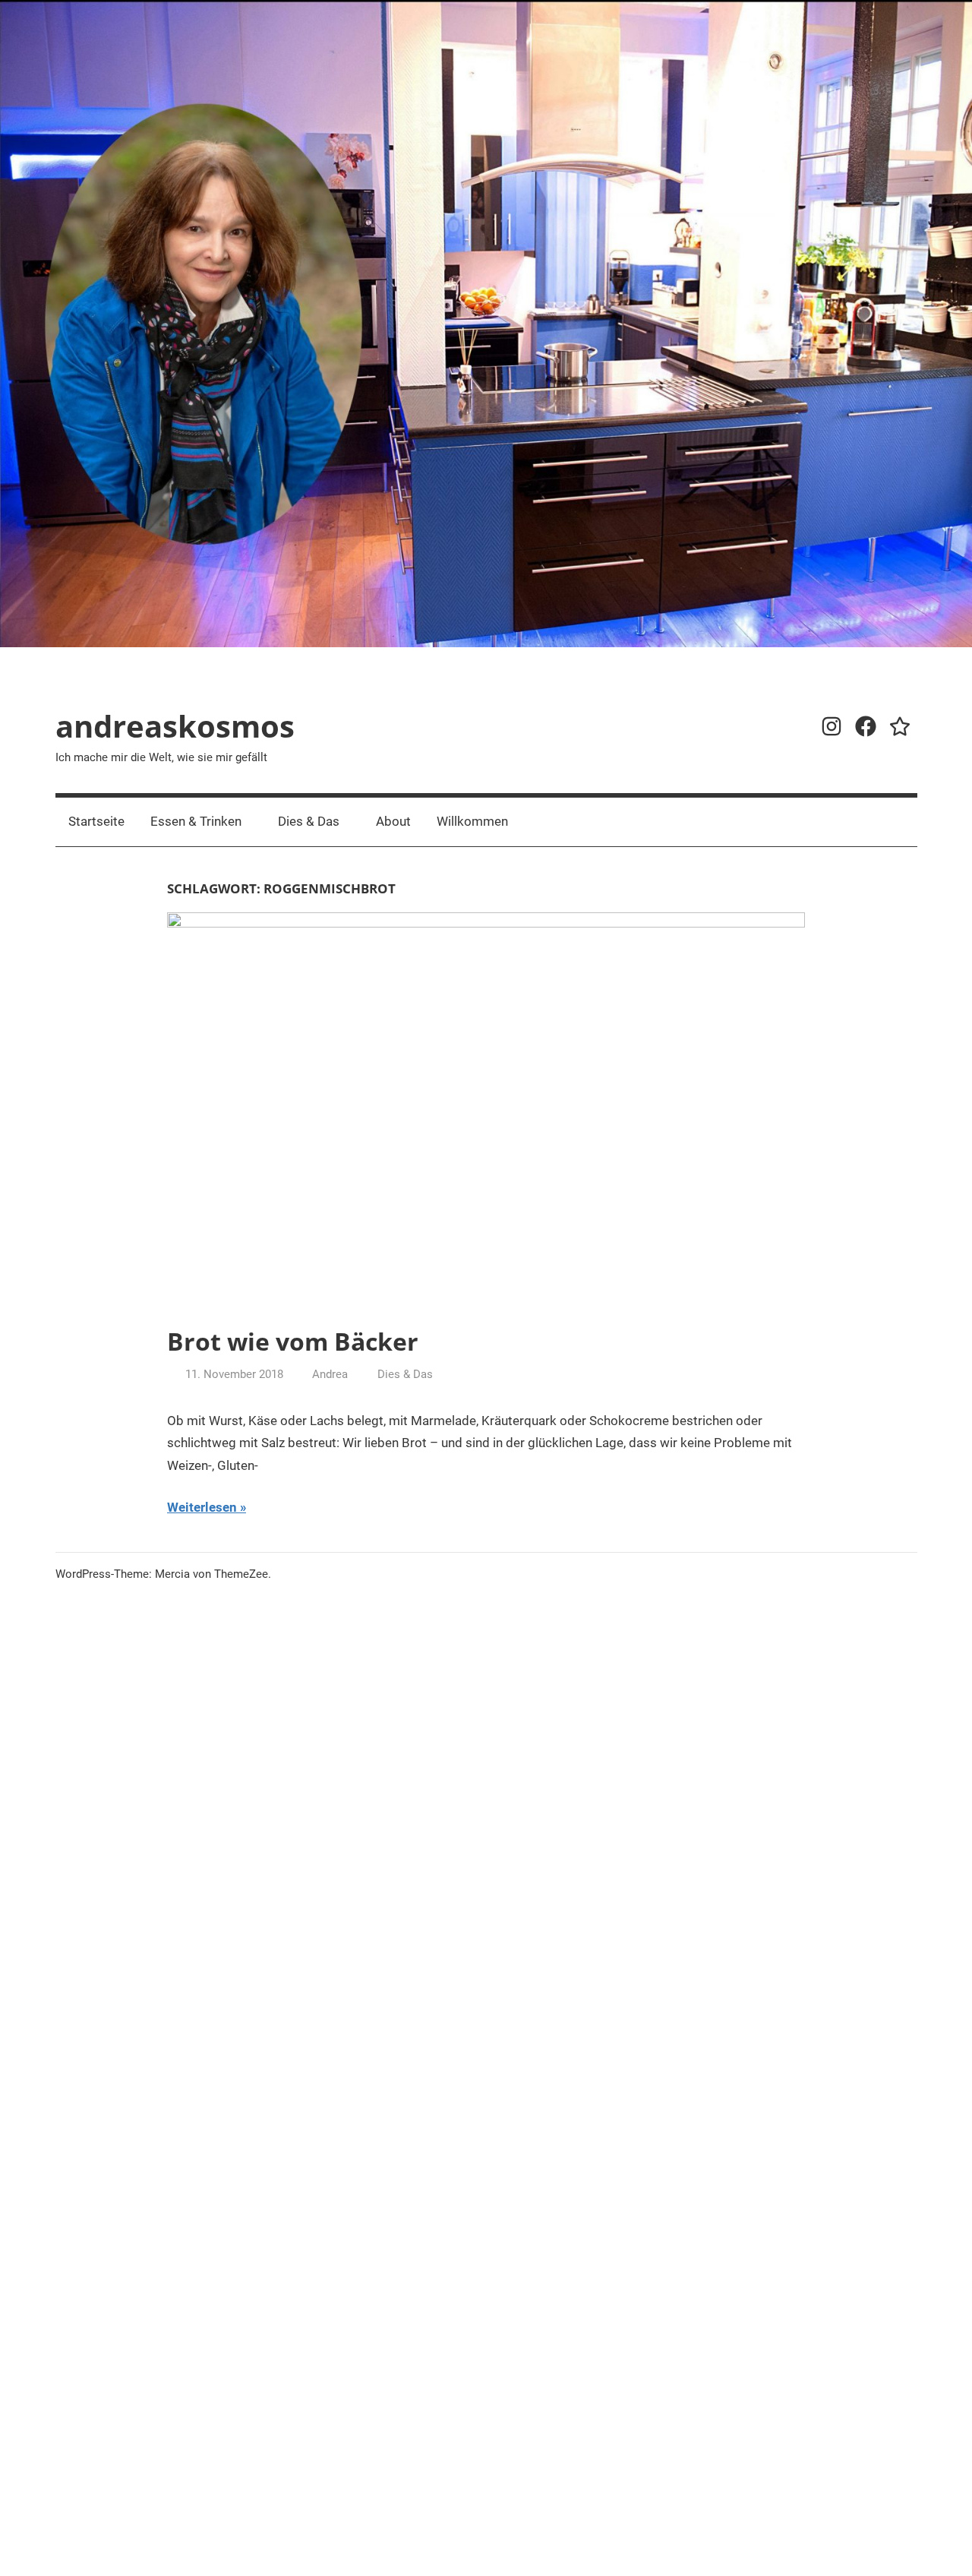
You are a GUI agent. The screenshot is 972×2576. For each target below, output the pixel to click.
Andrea (330, 1374)
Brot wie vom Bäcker (293, 1341)
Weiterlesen (202, 1507)
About (393, 821)
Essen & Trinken (196, 821)
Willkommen (472, 821)
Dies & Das (309, 821)
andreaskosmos (175, 726)
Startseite (96, 821)
